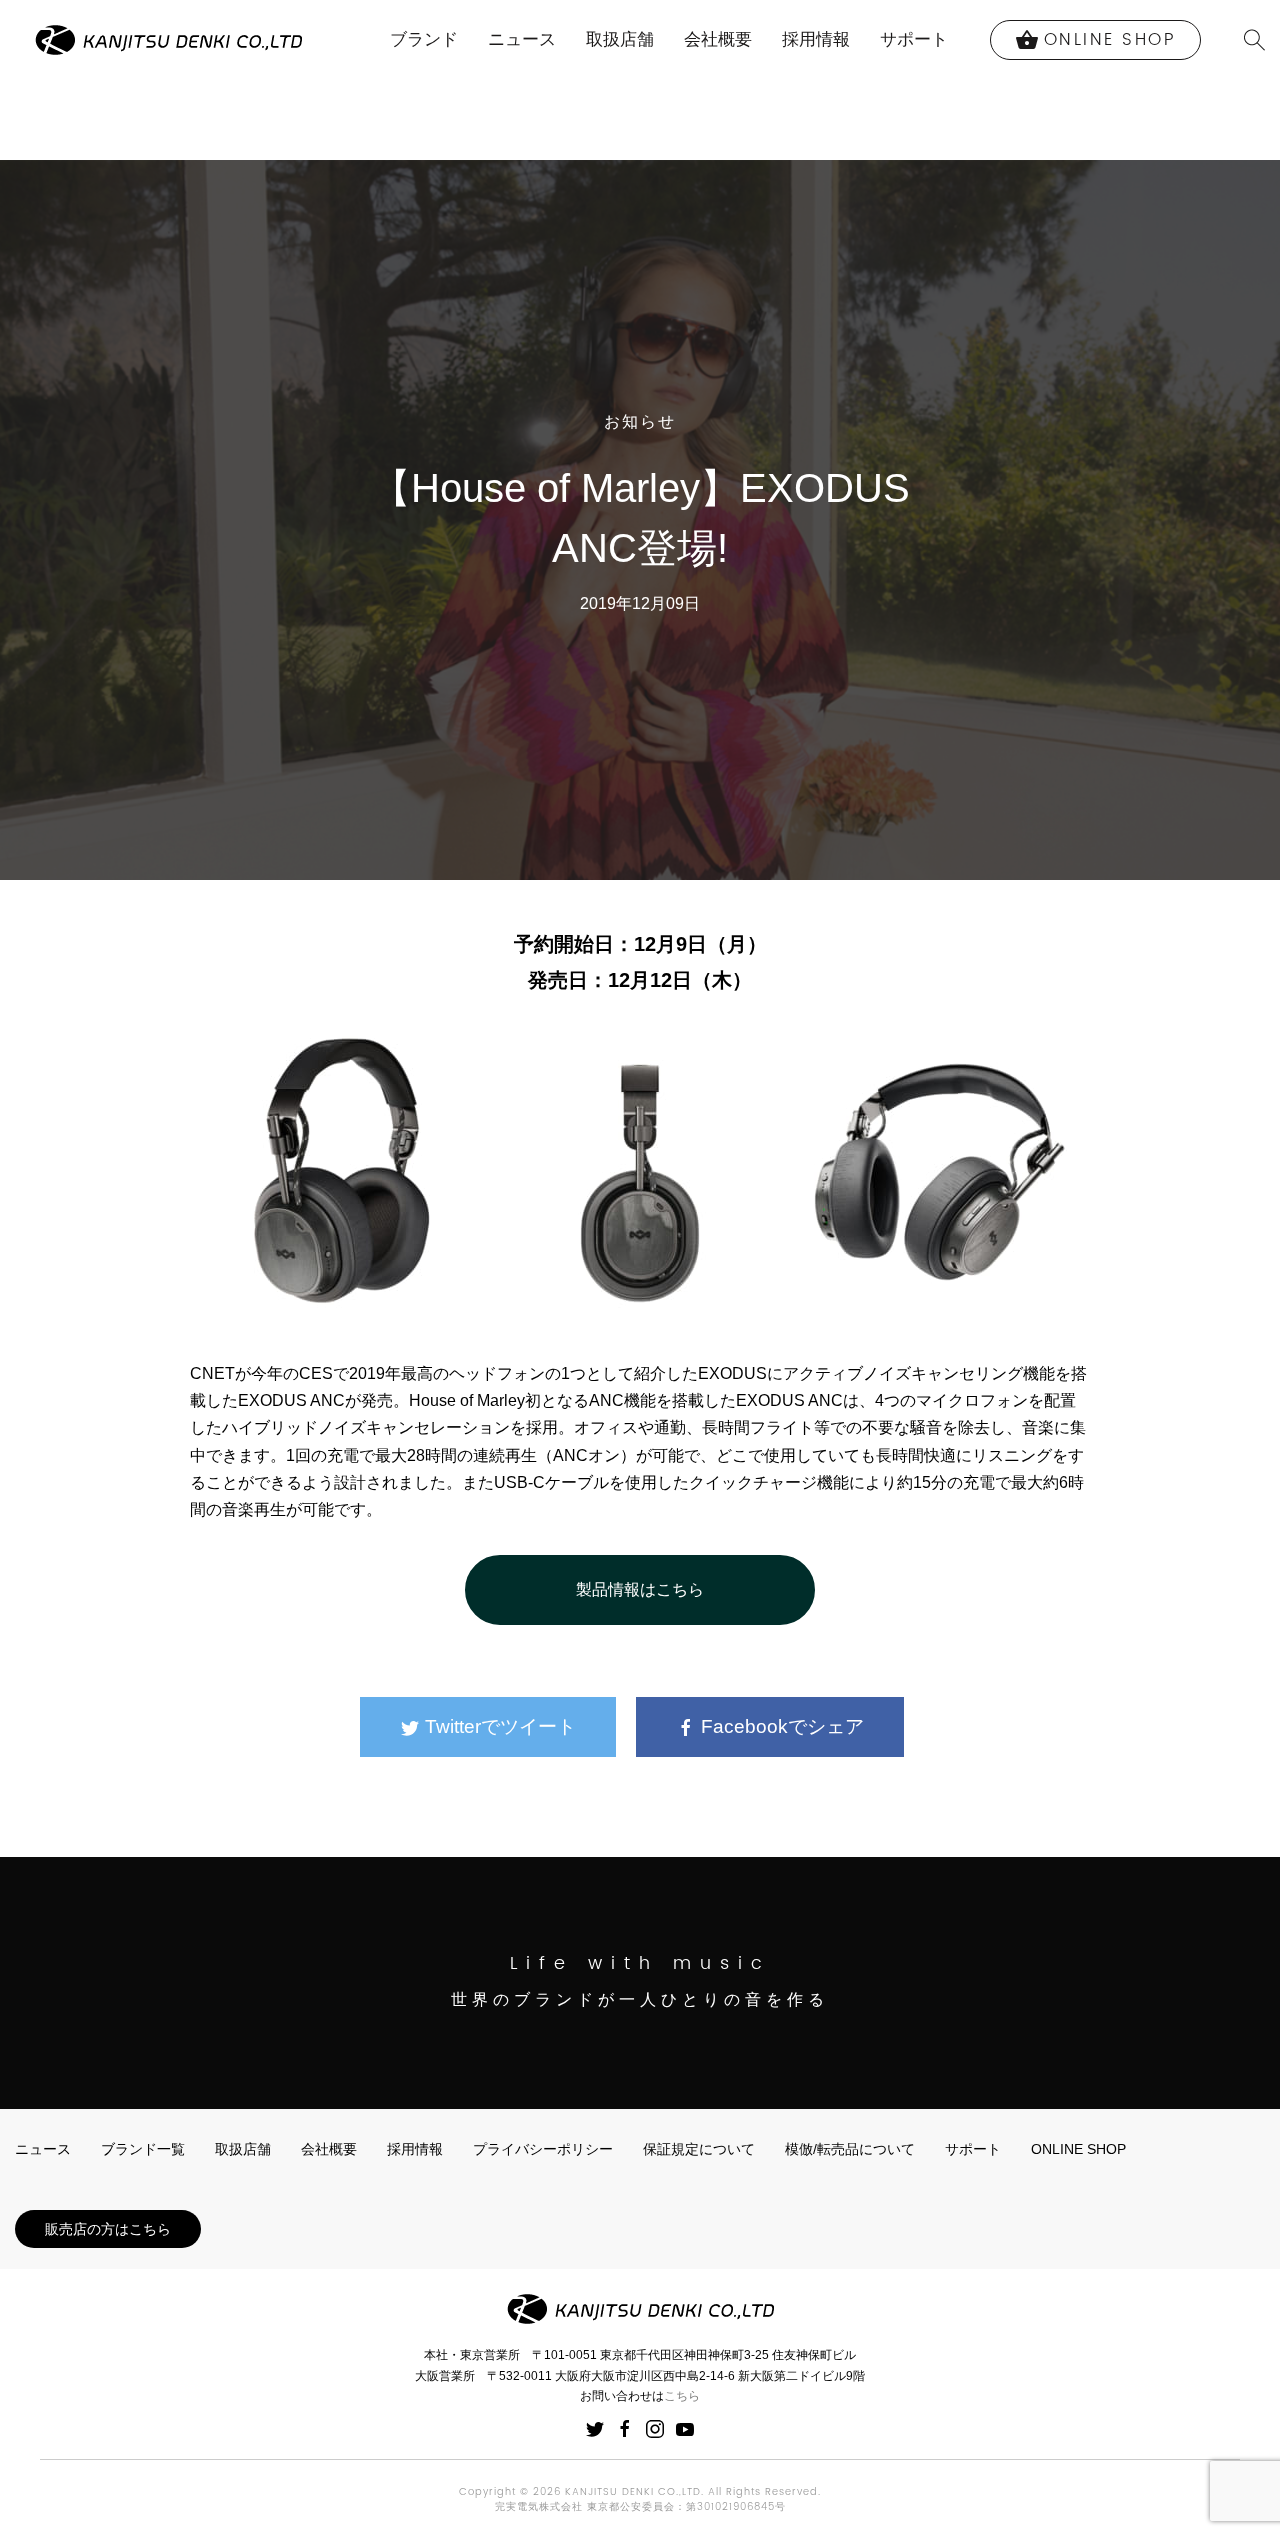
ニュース (522, 39)
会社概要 (718, 39)
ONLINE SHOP (1078, 2149)
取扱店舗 (620, 39)
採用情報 (816, 39)
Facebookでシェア (780, 1726)
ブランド (424, 39)
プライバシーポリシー (543, 2149)
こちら (682, 2396)
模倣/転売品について (850, 2149)
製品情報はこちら (640, 1589)
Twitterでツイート (498, 1726)
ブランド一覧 (143, 2149)
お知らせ (640, 422)
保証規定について (699, 2149)
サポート (914, 39)
